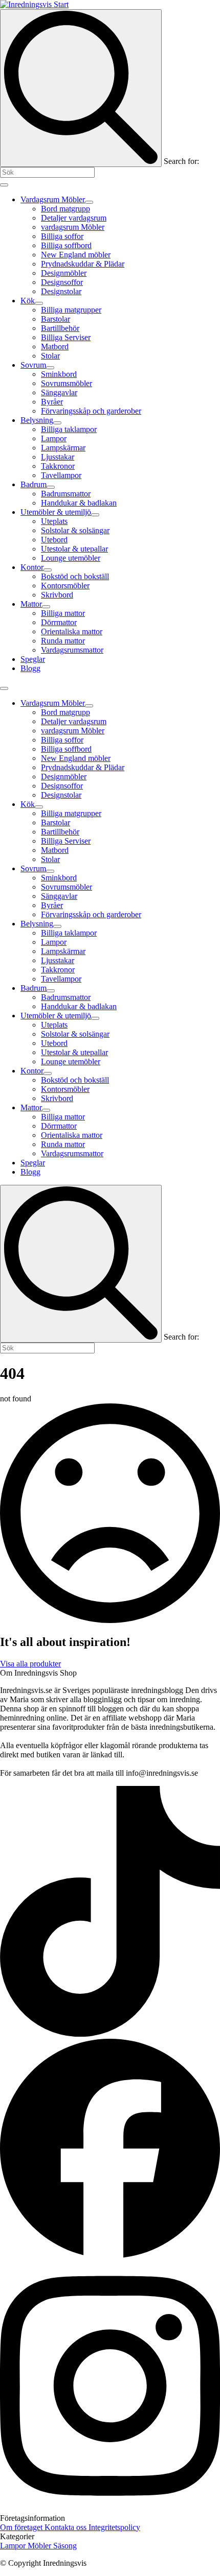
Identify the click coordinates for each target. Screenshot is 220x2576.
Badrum (34, 484)
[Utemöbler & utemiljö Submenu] (95, 515)
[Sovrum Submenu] (50, 368)
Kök (28, 301)
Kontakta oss (67, 2527)
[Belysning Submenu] (57, 423)
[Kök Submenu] (39, 303)
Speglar (33, 659)
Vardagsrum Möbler (53, 199)
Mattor (31, 604)
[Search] (81, 88)
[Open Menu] (4, 185)
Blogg (30, 668)
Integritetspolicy (114, 2527)
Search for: (181, 161)
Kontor (32, 567)
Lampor (14, 2546)
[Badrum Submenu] (51, 487)
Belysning (37, 420)
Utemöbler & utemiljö (56, 512)
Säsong (65, 2546)
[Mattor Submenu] (46, 607)
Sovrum (33, 365)
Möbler (40, 2546)
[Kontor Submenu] (48, 570)
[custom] (110, 2034)
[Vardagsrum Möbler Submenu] (89, 202)
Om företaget (22, 2527)
